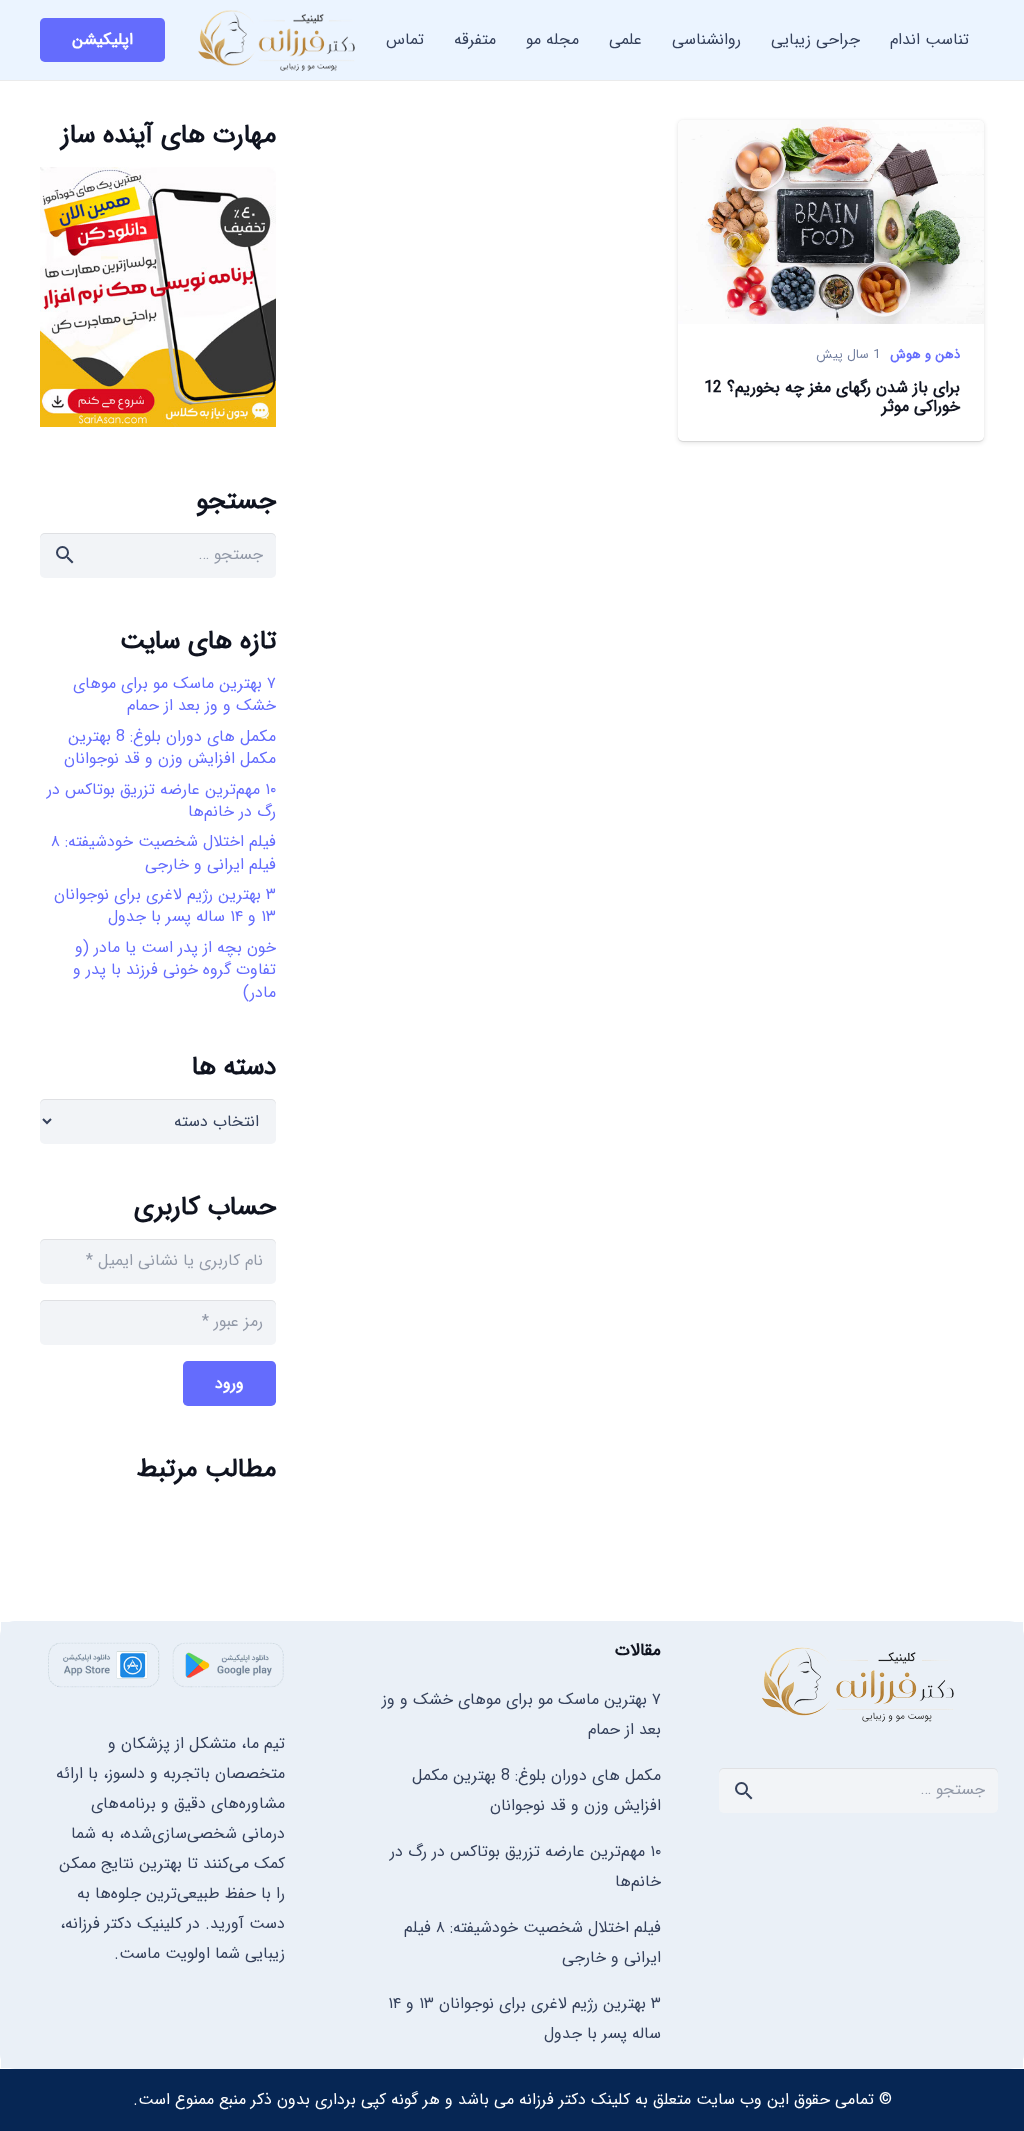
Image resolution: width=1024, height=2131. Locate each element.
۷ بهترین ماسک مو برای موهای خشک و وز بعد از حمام (174, 694)
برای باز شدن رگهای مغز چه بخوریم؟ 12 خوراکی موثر (832, 397)
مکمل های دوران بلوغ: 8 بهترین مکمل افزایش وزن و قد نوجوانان (170, 747)
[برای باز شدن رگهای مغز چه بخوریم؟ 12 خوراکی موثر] (831, 134)
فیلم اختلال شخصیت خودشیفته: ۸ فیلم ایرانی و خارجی (163, 852)
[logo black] (277, 40)
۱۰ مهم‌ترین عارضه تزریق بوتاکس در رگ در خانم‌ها (161, 800)
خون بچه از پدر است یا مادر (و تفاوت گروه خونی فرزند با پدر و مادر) (174, 970)
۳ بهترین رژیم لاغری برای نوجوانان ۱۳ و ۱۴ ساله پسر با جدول (165, 905)
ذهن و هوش (925, 355)
